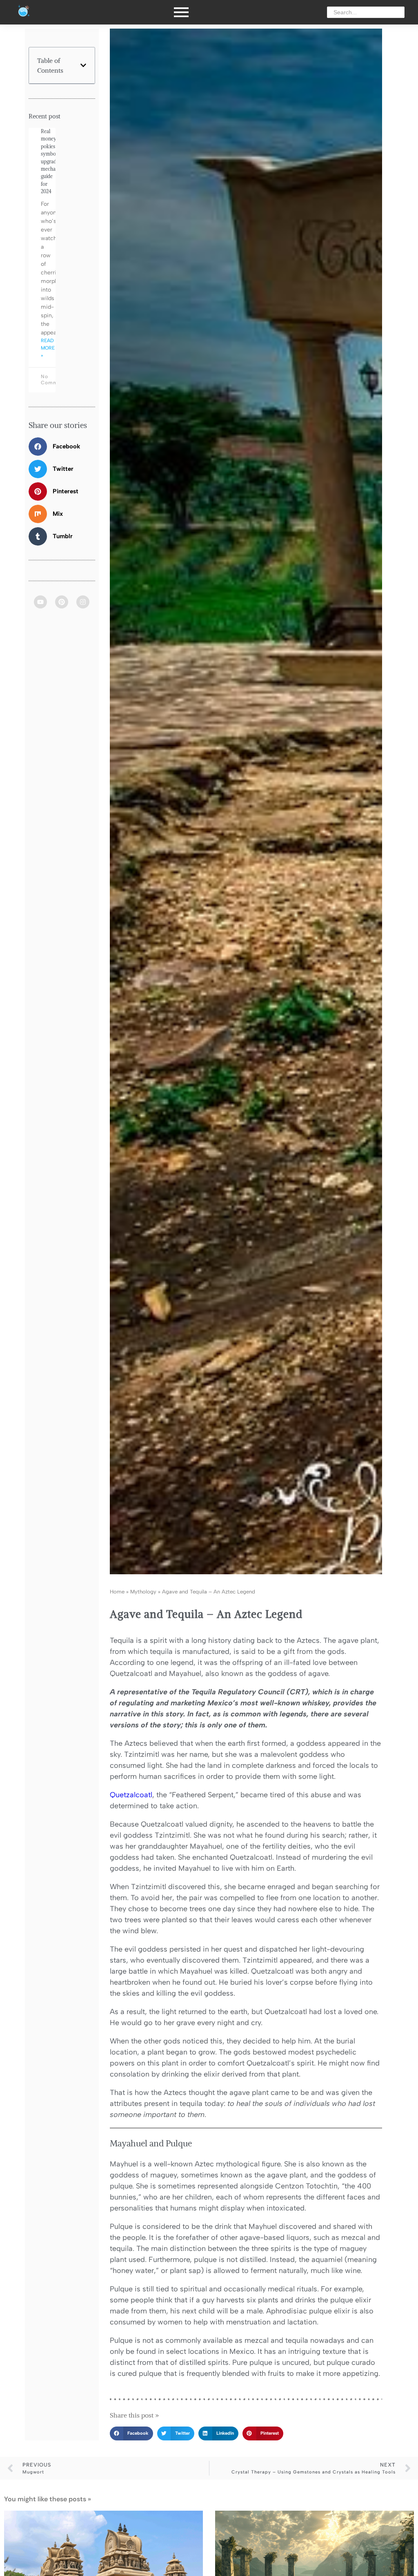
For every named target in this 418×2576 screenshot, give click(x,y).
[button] (83, 65)
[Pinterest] (62, 602)
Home (117, 1592)
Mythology (143, 1592)
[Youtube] (40, 602)
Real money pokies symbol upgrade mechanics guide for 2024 (52, 161)
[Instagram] (83, 602)
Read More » (48, 348)
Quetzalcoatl (131, 1795)
